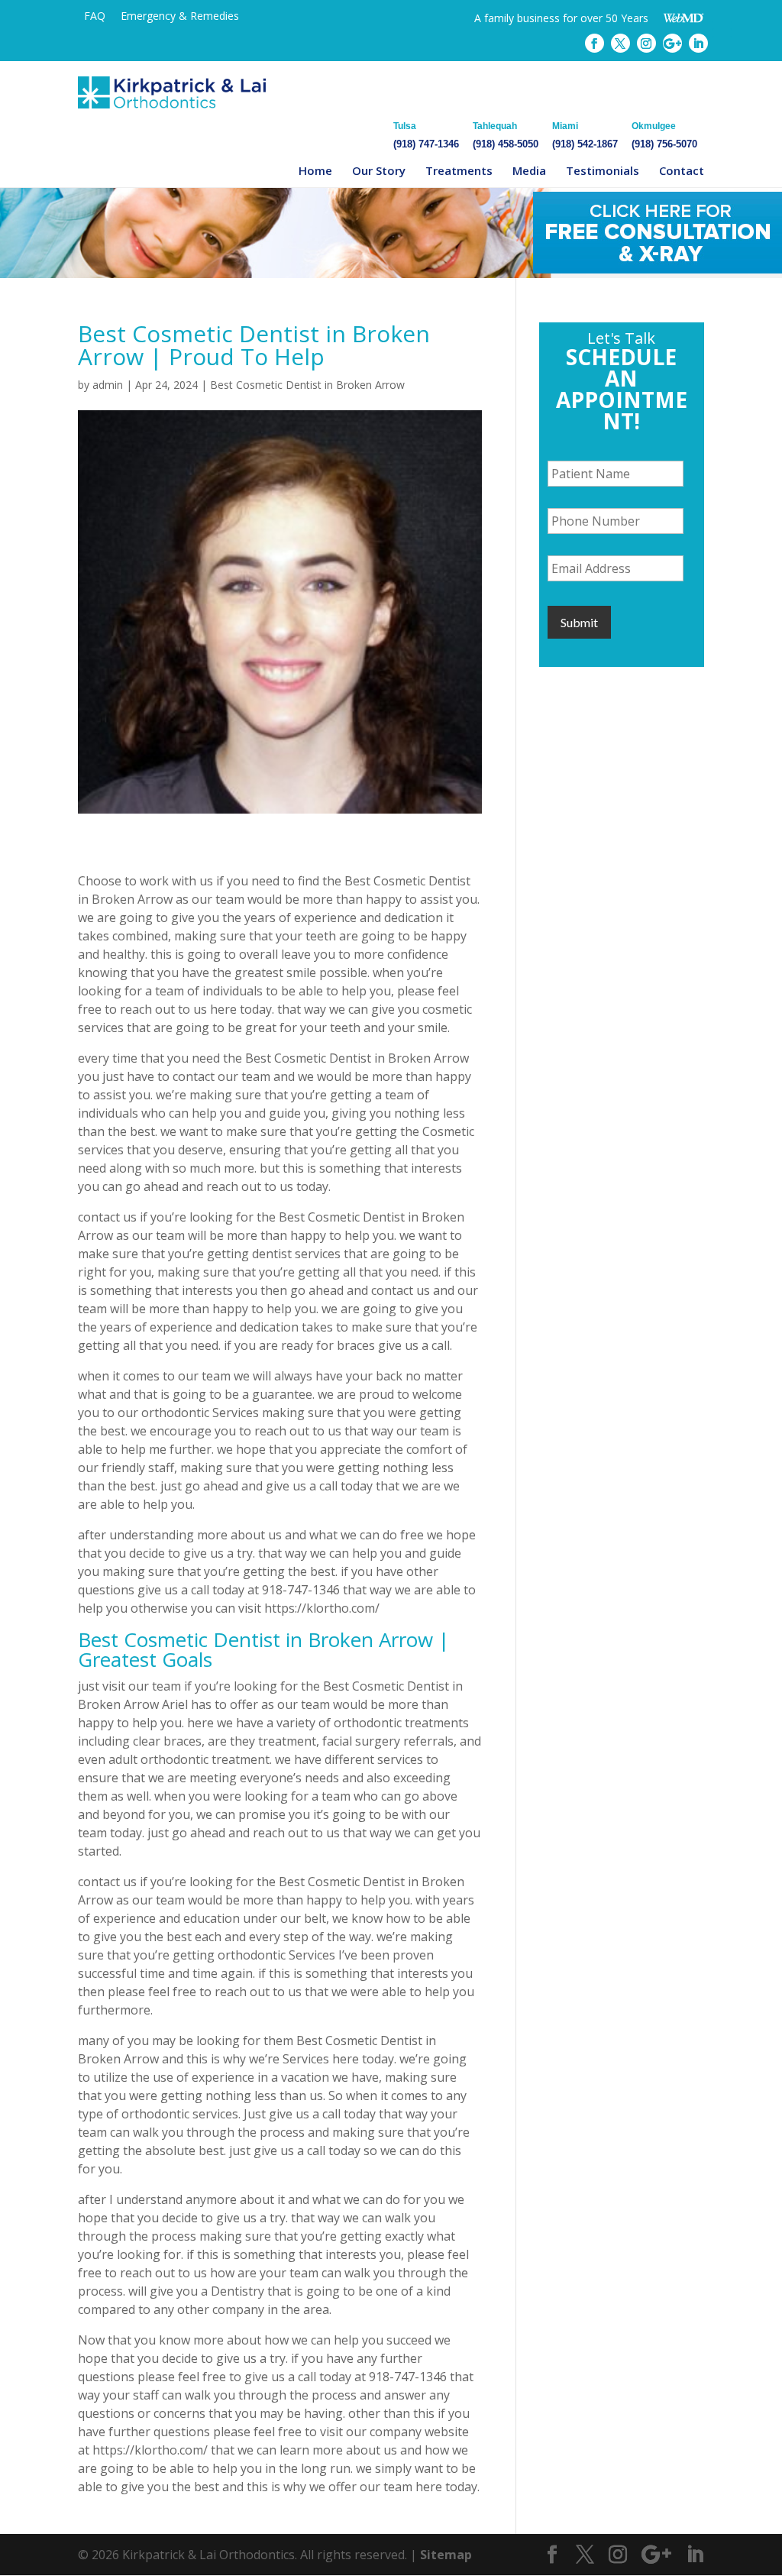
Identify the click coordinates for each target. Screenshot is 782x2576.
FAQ (95, 16)
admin (108, 385)
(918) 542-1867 (585, 135)
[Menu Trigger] (722, 29)
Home (315, 170)
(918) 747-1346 (426, 135)
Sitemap (446, 2555)
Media (529, 170)
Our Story (379, 170)
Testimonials (603, 170)
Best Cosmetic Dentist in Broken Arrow (307, 385)
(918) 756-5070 (664, 135)
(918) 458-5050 (506, 135)
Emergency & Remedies (180, 16)
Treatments (459, 170)
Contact (682, 170)
